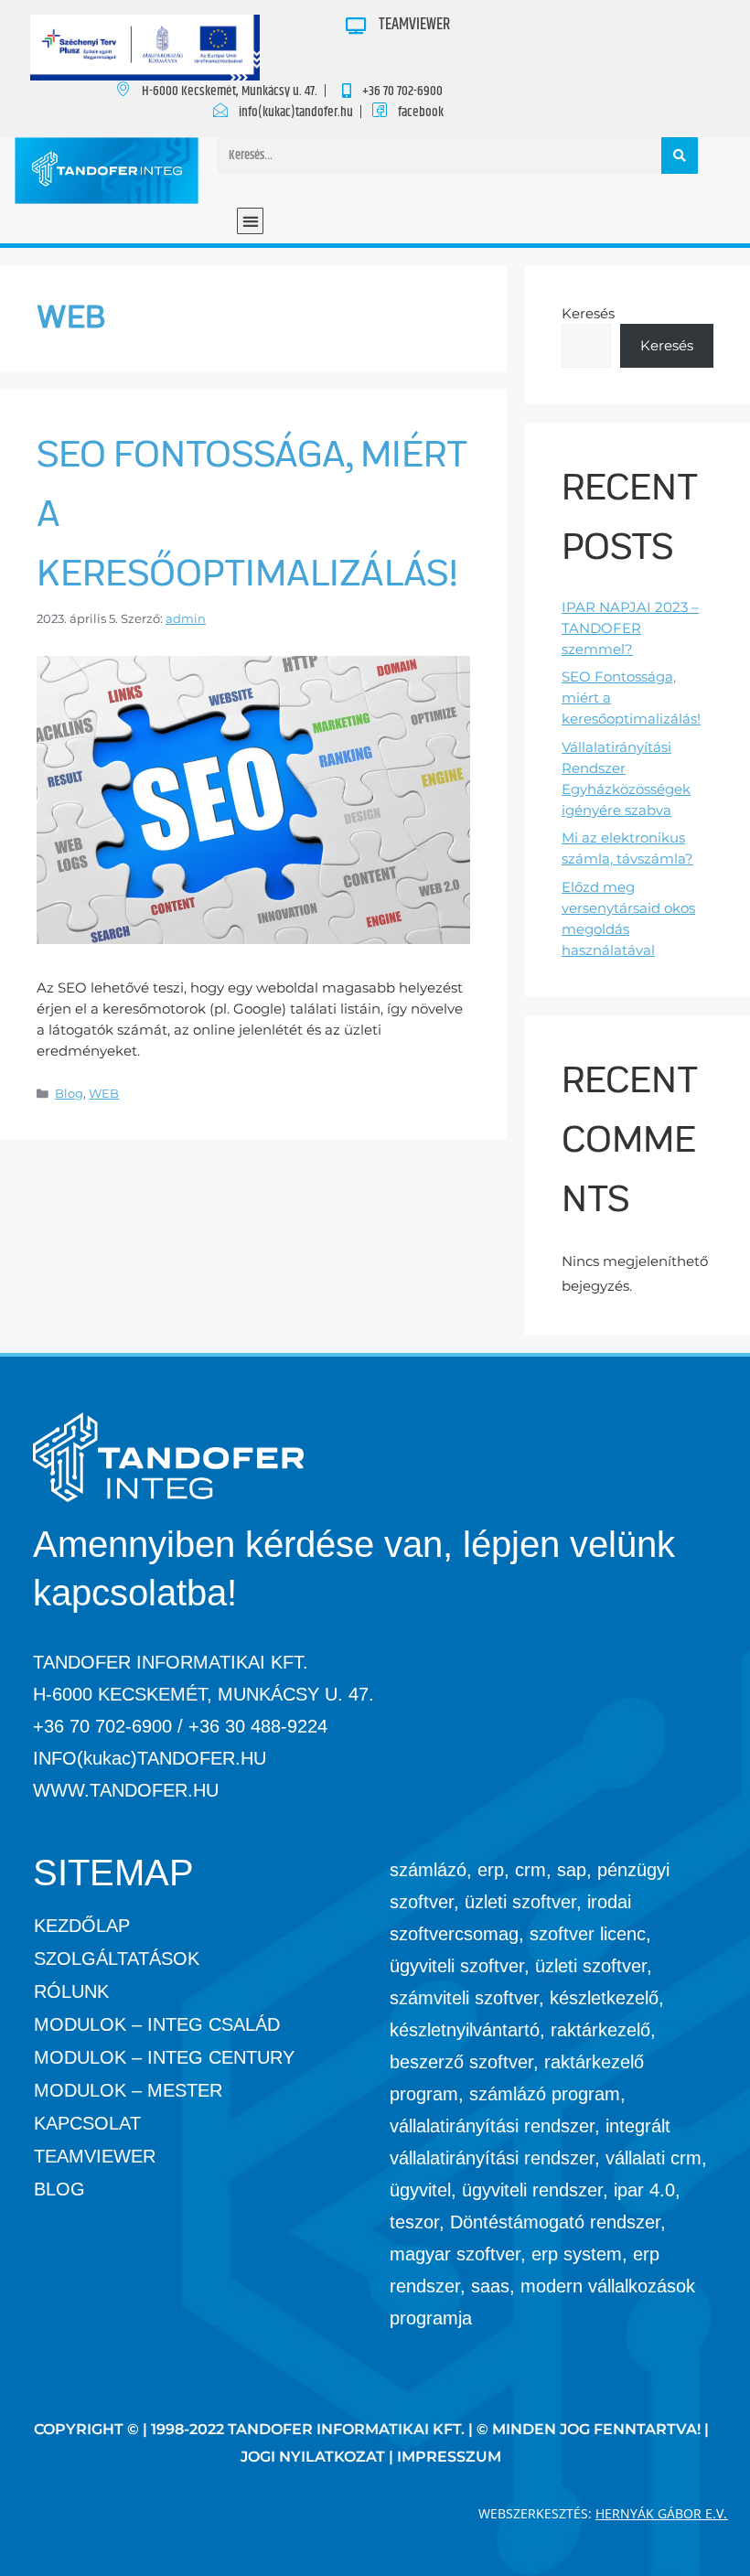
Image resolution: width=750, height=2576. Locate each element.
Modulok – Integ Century (164, 2057)
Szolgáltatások (117, 1959)
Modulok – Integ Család (157, 2024)
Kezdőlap (82, 1926)
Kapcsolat (87, 2123)
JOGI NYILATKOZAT (313, 2457)
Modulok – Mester (128, 2090)
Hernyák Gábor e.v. (661, 2513)
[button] (250, 221)
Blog (69, 1094)
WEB (104, 1094)
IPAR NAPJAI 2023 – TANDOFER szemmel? (630, 628)
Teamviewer (95, 2156)
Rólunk (71, 1991)
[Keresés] (680, 156)
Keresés (588, 313)
